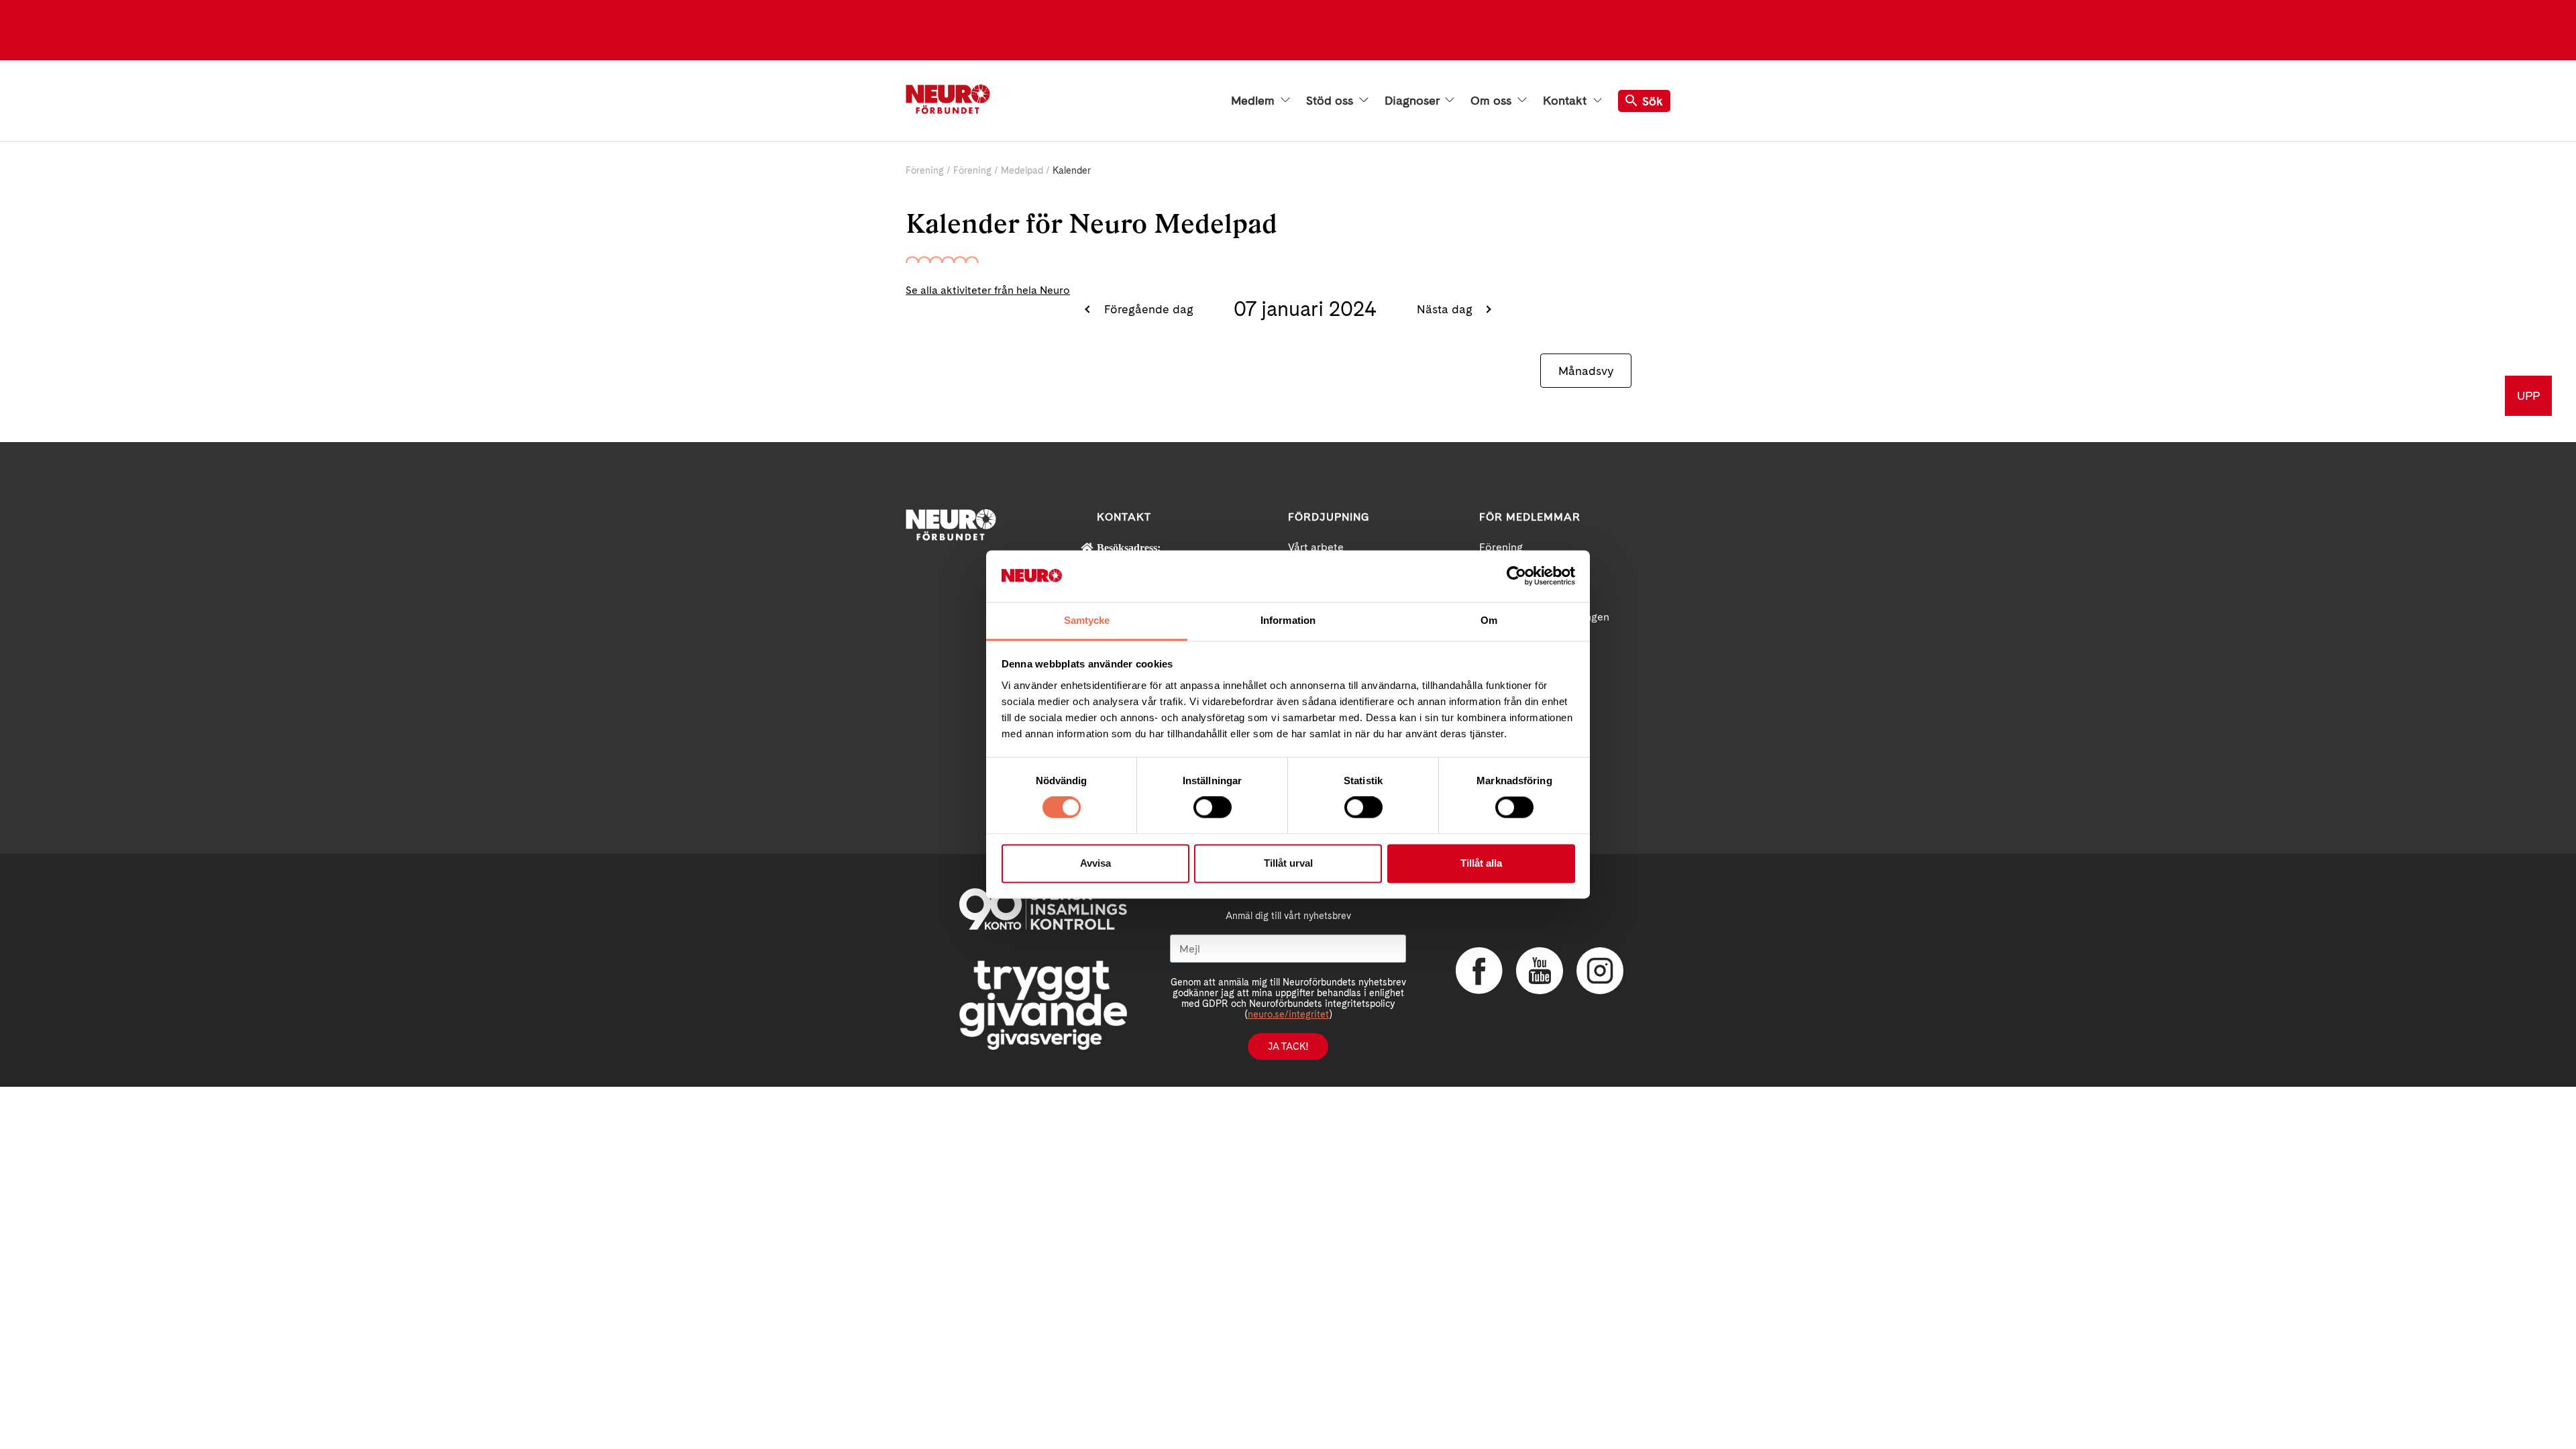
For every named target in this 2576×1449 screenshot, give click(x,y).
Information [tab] (1288, 620)
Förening (925, 170)
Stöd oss (1331, 101)
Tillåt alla (1481, 863)
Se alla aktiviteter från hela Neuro (988, 290)
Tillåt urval (1288, 863)
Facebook (1479, 971)
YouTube (1540, 971)
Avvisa (1095, 863)
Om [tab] (1489, 620)
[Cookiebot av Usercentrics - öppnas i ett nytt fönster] (1516, 576)
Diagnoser (1413, 101)
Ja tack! (1288, 1046)
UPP (2528, 395)
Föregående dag (1147, 309)
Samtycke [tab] (1087, 620)
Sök (1653, 101)
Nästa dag (1446, 309)
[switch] (1213, 808)
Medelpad (1022, 170)
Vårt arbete (1316, 547)
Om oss (1493, 101)
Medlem (1254, 101)
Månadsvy (1586, 371)
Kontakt (1566, 101)
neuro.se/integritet (1288, 1014)
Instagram (1600, 971)
